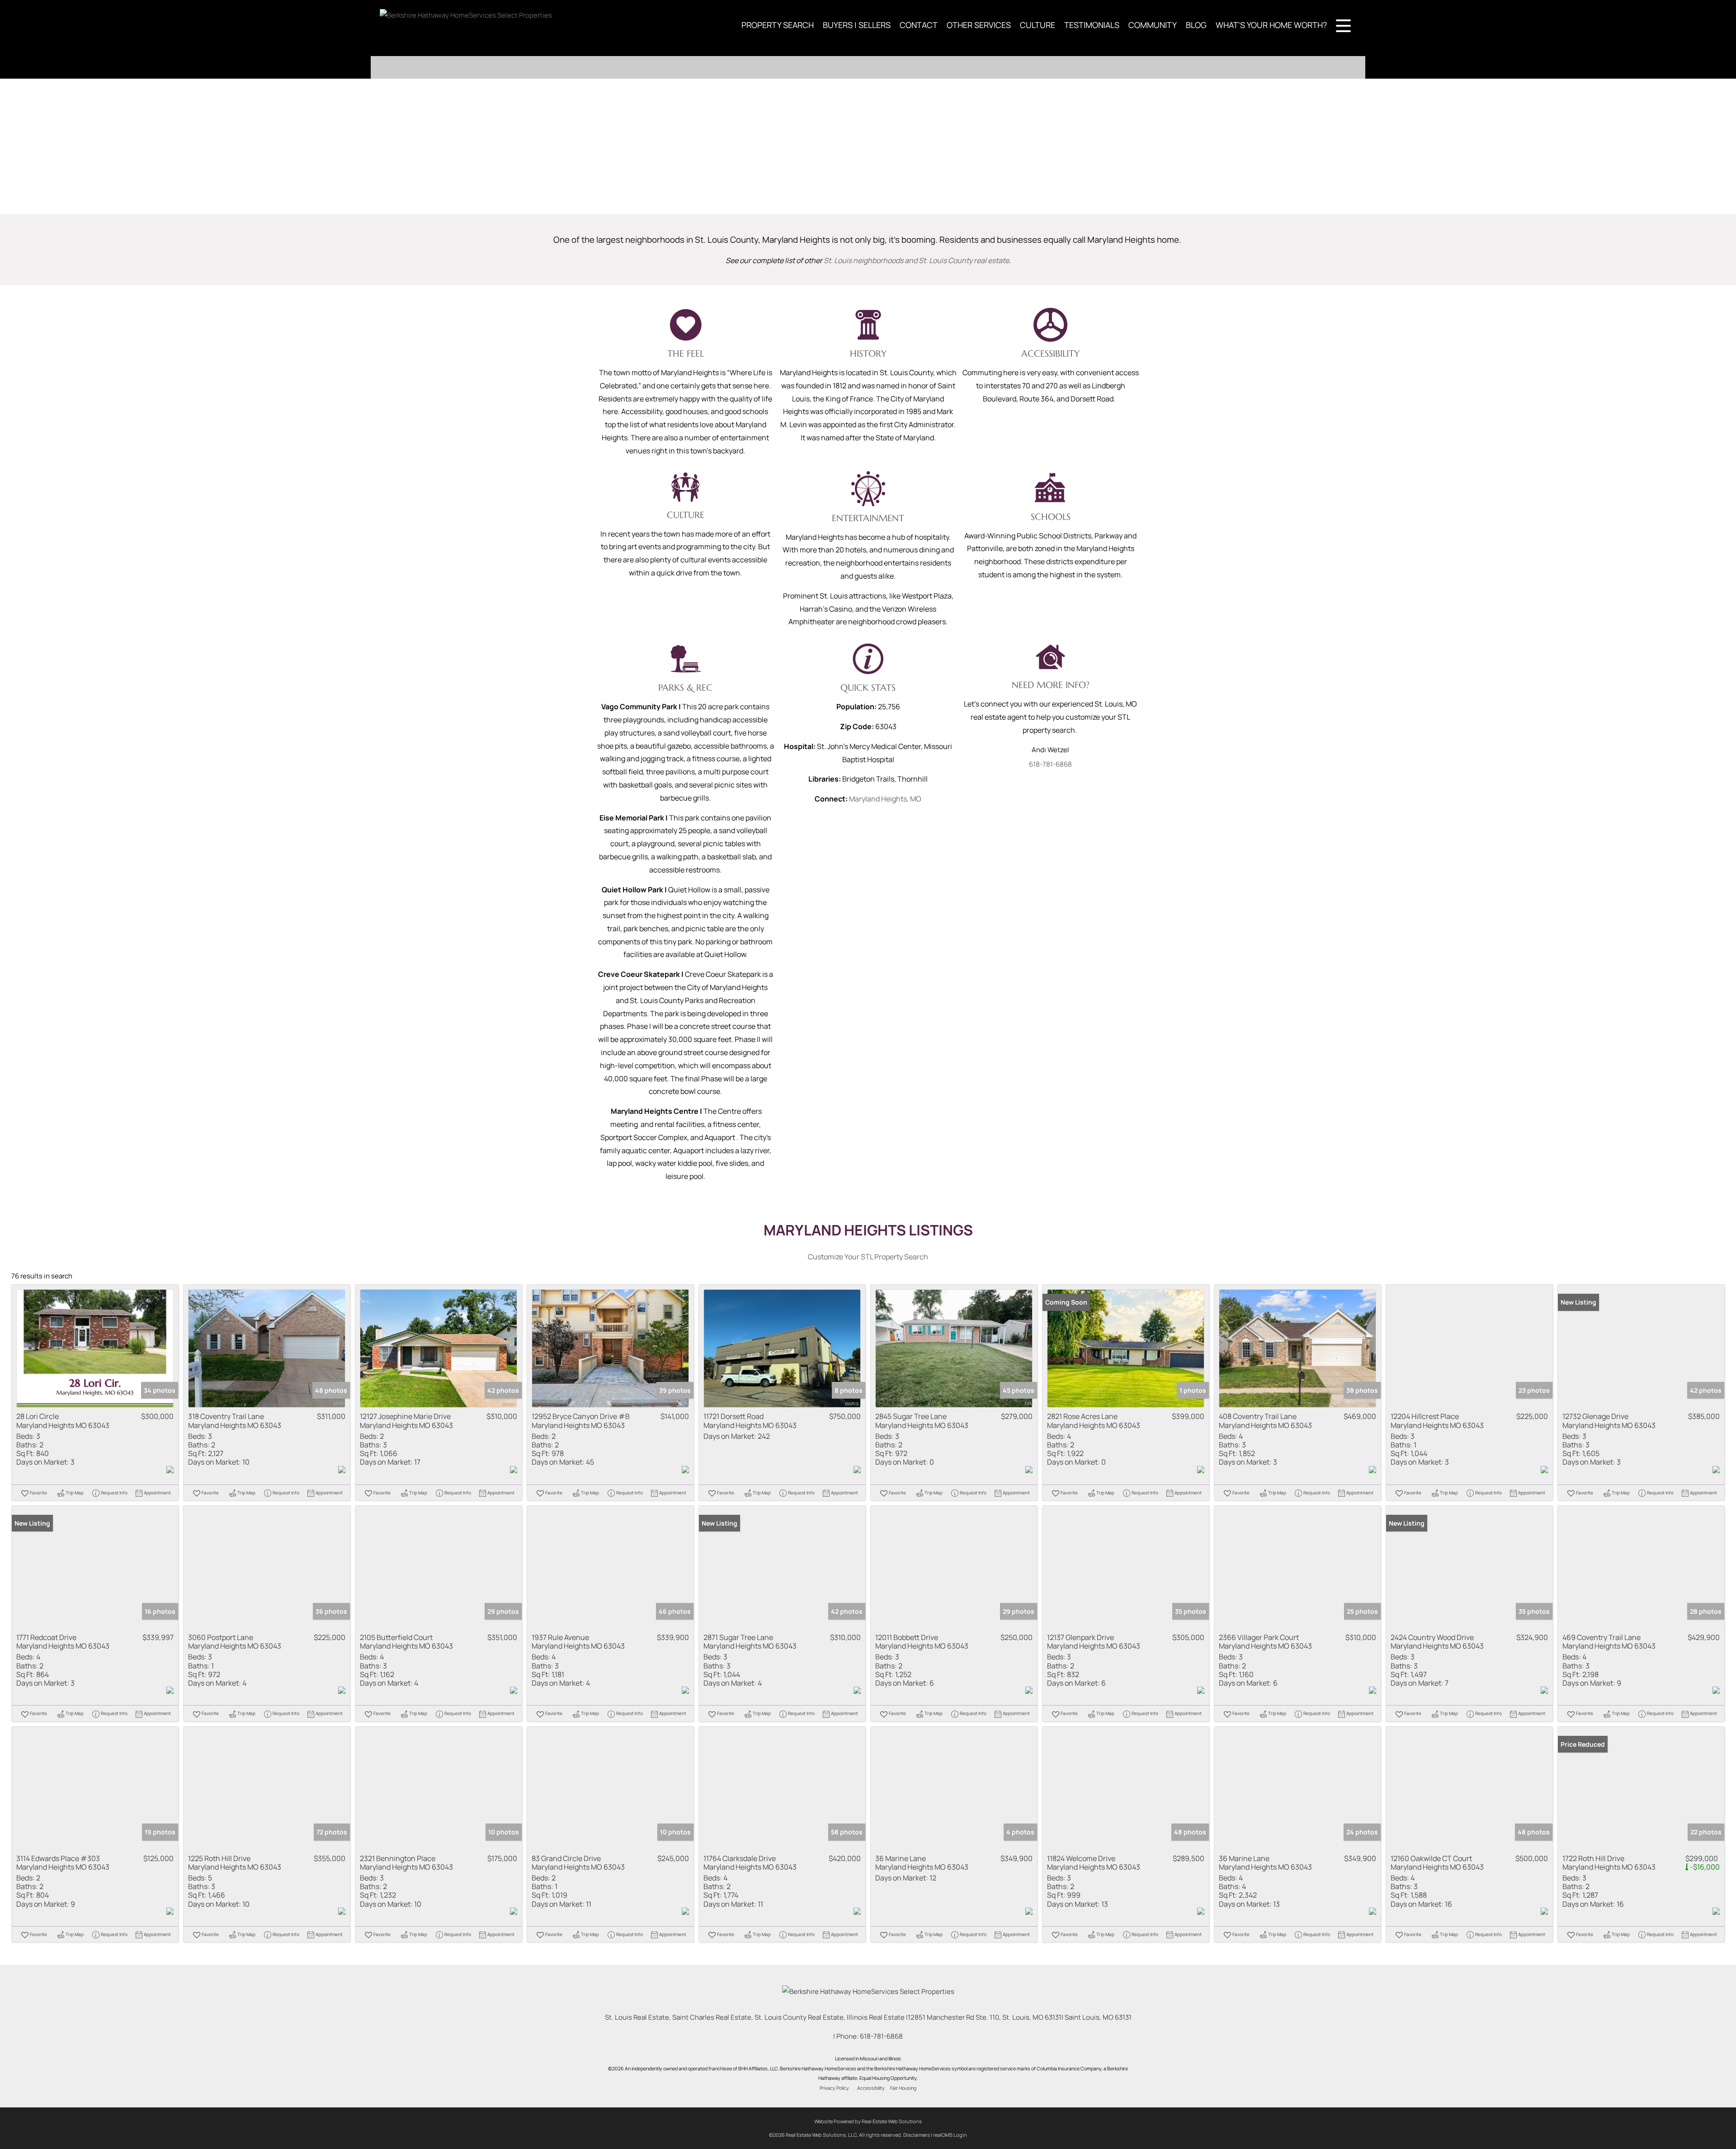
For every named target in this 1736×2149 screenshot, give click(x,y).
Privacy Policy (834, 2088)
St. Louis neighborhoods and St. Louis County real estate (916, 260)
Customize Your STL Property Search (868, 1257)
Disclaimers (917, 2135)
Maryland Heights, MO (885, 799)
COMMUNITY (1153, 25)
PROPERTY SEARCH (778, 25)
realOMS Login (950, 2135)
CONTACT (919, 25)
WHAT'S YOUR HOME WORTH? (1271, 25)
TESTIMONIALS (1092, 25)
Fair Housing (903, 2088)
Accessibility (871, 2088)
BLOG (1196, 25)
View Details (95, 1349)
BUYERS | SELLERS (857, 25)
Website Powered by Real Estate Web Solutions (868, 2121)
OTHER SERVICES (979, 25)
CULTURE (1038, 25)
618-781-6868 (1050, 764)
